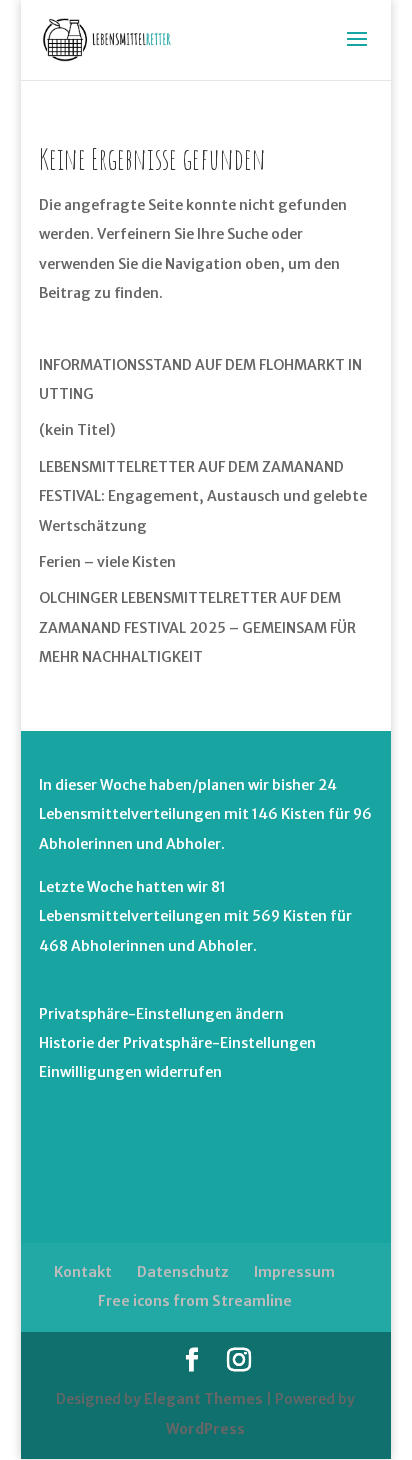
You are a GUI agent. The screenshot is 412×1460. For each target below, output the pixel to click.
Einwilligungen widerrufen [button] (130, 1072)
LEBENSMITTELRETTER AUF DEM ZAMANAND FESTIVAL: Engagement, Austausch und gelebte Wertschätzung (203, 496)
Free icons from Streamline (195, 1301)
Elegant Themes (203, 1399)
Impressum (294, 1272)
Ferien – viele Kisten (107, 562)
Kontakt (83, 1272)
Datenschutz (183, 1272)
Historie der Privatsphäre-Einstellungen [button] (177, 1043)
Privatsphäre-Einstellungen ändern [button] (161, 1014)
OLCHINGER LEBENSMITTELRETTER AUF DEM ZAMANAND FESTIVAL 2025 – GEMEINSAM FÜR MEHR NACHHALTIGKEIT (197, 627)
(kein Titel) (77, 430)
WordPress (205, 1429)
